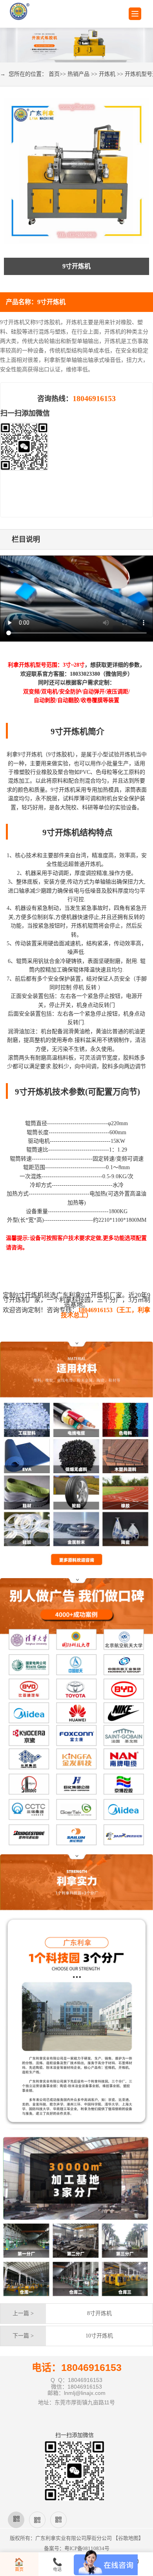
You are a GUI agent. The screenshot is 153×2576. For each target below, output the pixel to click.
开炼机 (107, 74)
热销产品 (78, 74)
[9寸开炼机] (76, 171)
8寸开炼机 (99, 2313)
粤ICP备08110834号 (87, 2548)
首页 (54, 74)
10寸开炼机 (99, 2336)
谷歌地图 (128, 2538)
